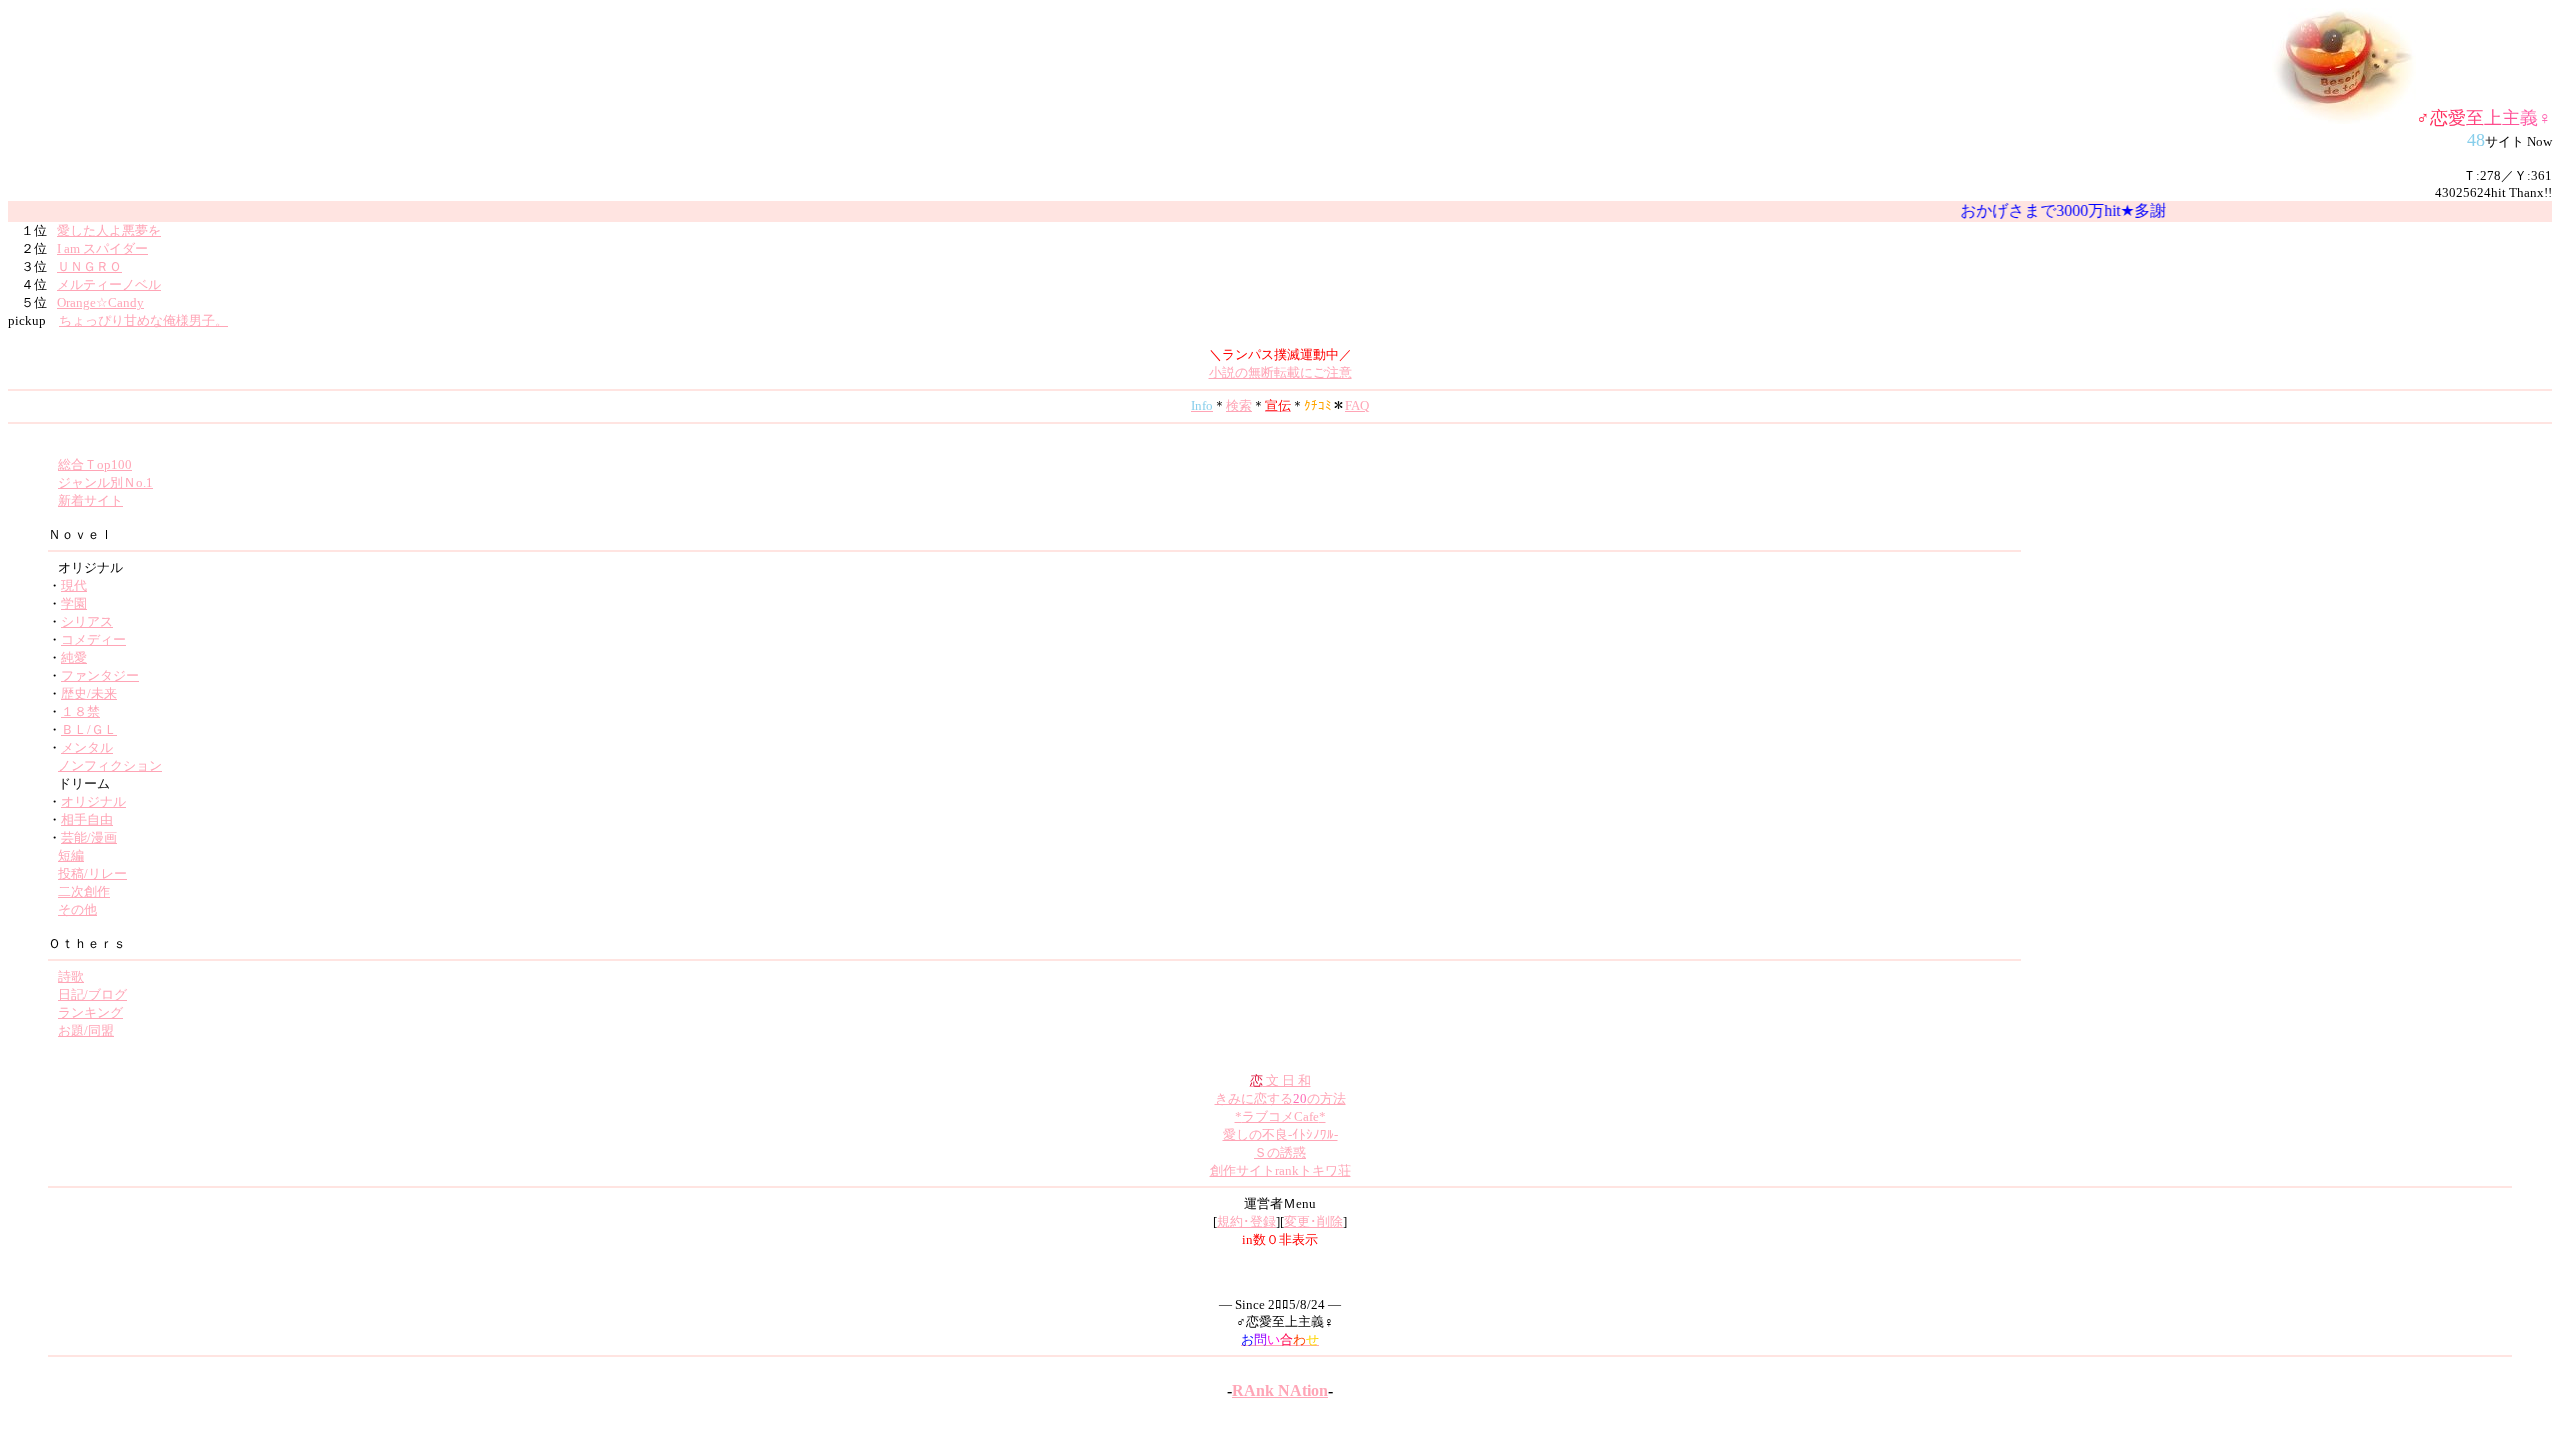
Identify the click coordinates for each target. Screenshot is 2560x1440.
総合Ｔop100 (95, 464)
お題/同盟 (86, 1030)
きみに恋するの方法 (1280, 1098)
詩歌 (71, 976)
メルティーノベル (109, 284)
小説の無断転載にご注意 (1280, 372)
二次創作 (84, 891)
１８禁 (80, 711)
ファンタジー (100, 675)
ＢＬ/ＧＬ (89, 729)
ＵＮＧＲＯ (89, 266)
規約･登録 (1246, 1221)
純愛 (74, 657)
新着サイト (90, 500)
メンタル (87, 747)
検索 (1239, 405)
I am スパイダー (102, 248)
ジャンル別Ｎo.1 (105, 482)
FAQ (1357, 405)
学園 (74, 603)
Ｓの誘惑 (1280, 1152)
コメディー (93, 639)
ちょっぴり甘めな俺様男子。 (143, 320)
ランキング (90, 1012)
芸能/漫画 (89, 837)
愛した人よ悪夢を (109, 230)
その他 (77, 909)
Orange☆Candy (100, 302)
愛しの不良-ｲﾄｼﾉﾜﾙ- (1280, 1134)
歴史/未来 (89, 693)
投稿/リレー (92, 873)
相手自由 (87, 819)
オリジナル (93, 801)
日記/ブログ (92, 994)
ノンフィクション (110, 765)
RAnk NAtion (1280, 1390)
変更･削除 (1313, 1221)
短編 (71, 855)
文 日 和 (1280, 1080)
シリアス (87, 621)
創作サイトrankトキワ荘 (1280, 1170)
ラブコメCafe (1280, 1116)
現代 (74, 585)
